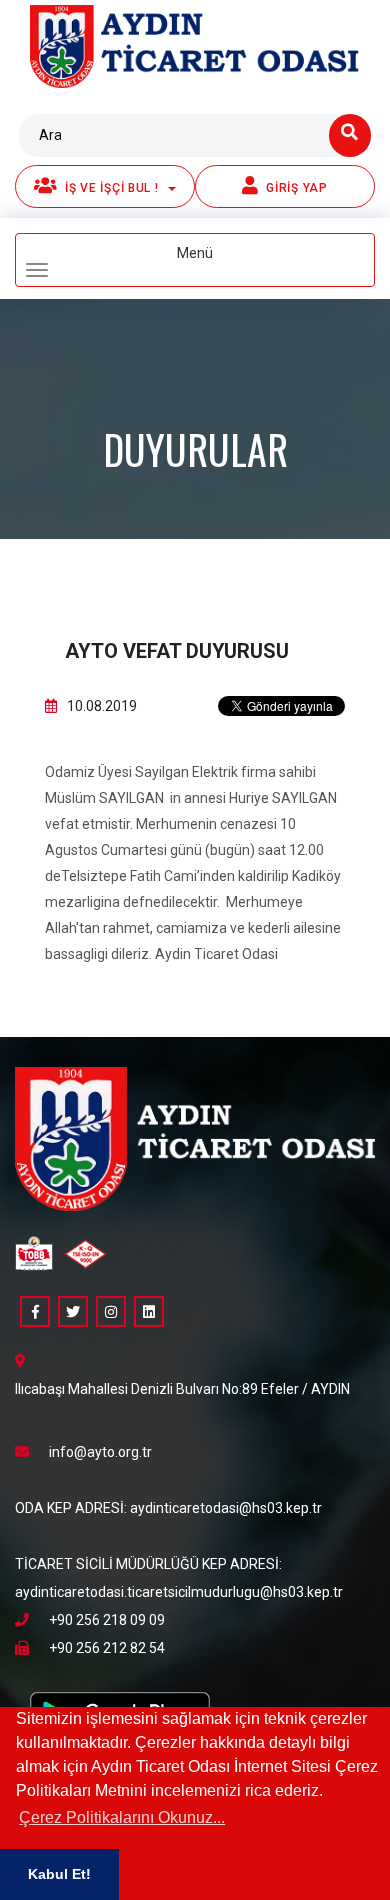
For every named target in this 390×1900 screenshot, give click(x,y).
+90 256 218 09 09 (107, 1620)
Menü (227, 262)
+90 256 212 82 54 (107, 1648)
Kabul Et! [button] (59, 1874)
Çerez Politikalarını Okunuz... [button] (122, 1817)
